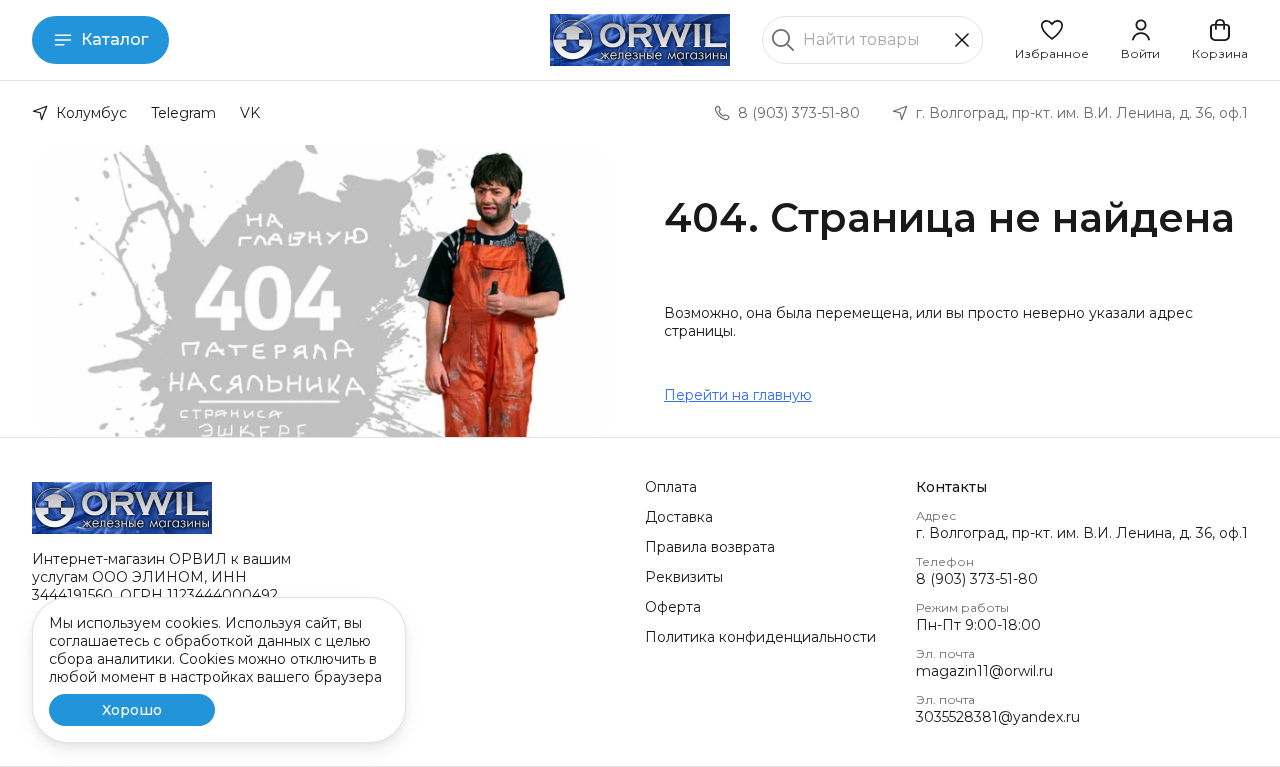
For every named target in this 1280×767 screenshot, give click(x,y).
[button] (1052, 40)
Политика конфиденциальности (760, 637)
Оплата (671, 487)
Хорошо (132, 710)
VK (250, 113)
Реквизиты (684, 577)
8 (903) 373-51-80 (977, 579)
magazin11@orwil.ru (984, 671)
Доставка (679, 517)
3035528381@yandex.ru (998, 717)
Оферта (673, 607)
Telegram (183, 113)
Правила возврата (710, 547)
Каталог (114, 39)
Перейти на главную (738, 395)
